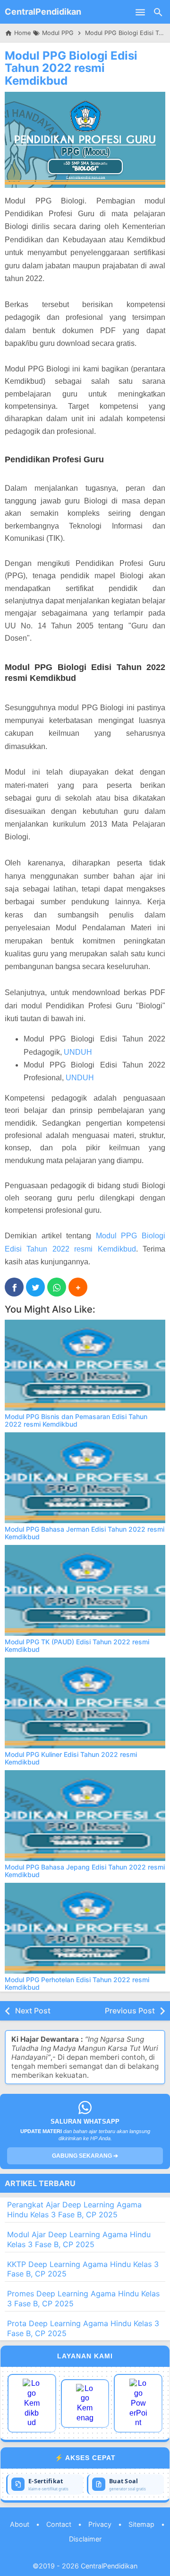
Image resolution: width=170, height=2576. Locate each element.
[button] (78, 1287)
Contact (59, 2524)
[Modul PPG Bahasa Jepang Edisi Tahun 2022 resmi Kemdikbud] (85, 1816)
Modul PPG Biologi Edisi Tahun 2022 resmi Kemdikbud (71, 68)
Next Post (33, 2011)
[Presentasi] (138, 2403)
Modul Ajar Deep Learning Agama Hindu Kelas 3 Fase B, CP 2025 (79, 2239)
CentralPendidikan (43, 12)
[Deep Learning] (32, 2403)
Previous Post (130, 2011)
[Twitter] (35, 1287)
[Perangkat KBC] (85, 2404)
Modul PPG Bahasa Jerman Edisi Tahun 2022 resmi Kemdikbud (85, 1533)
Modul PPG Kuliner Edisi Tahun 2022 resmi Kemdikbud (71, 1758)
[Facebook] (14, 1287)
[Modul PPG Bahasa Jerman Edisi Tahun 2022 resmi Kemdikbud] (85, 1478)
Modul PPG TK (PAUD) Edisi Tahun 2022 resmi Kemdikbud (77, 1645)
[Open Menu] (140, 12)
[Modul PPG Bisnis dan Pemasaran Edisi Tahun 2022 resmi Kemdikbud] (85, 1365)
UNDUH (78, 1052)
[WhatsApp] (57, 1287)
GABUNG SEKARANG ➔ (85, 2156)
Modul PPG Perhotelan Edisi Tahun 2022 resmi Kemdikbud (77, 1983)
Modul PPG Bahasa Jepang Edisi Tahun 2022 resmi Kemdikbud (85, 1870)
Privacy (100, 2524)
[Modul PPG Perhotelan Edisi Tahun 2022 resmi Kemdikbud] (85, 1928)
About (20, 2524)
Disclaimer (85, 2539)
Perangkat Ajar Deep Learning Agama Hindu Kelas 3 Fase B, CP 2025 (74, 2210)
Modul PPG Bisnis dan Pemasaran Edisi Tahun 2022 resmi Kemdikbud (76, 1420)
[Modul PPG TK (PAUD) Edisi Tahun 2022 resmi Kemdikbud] (85, 1590)
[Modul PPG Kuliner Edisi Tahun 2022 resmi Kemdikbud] (85, 1703)
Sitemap (141, 2524)
